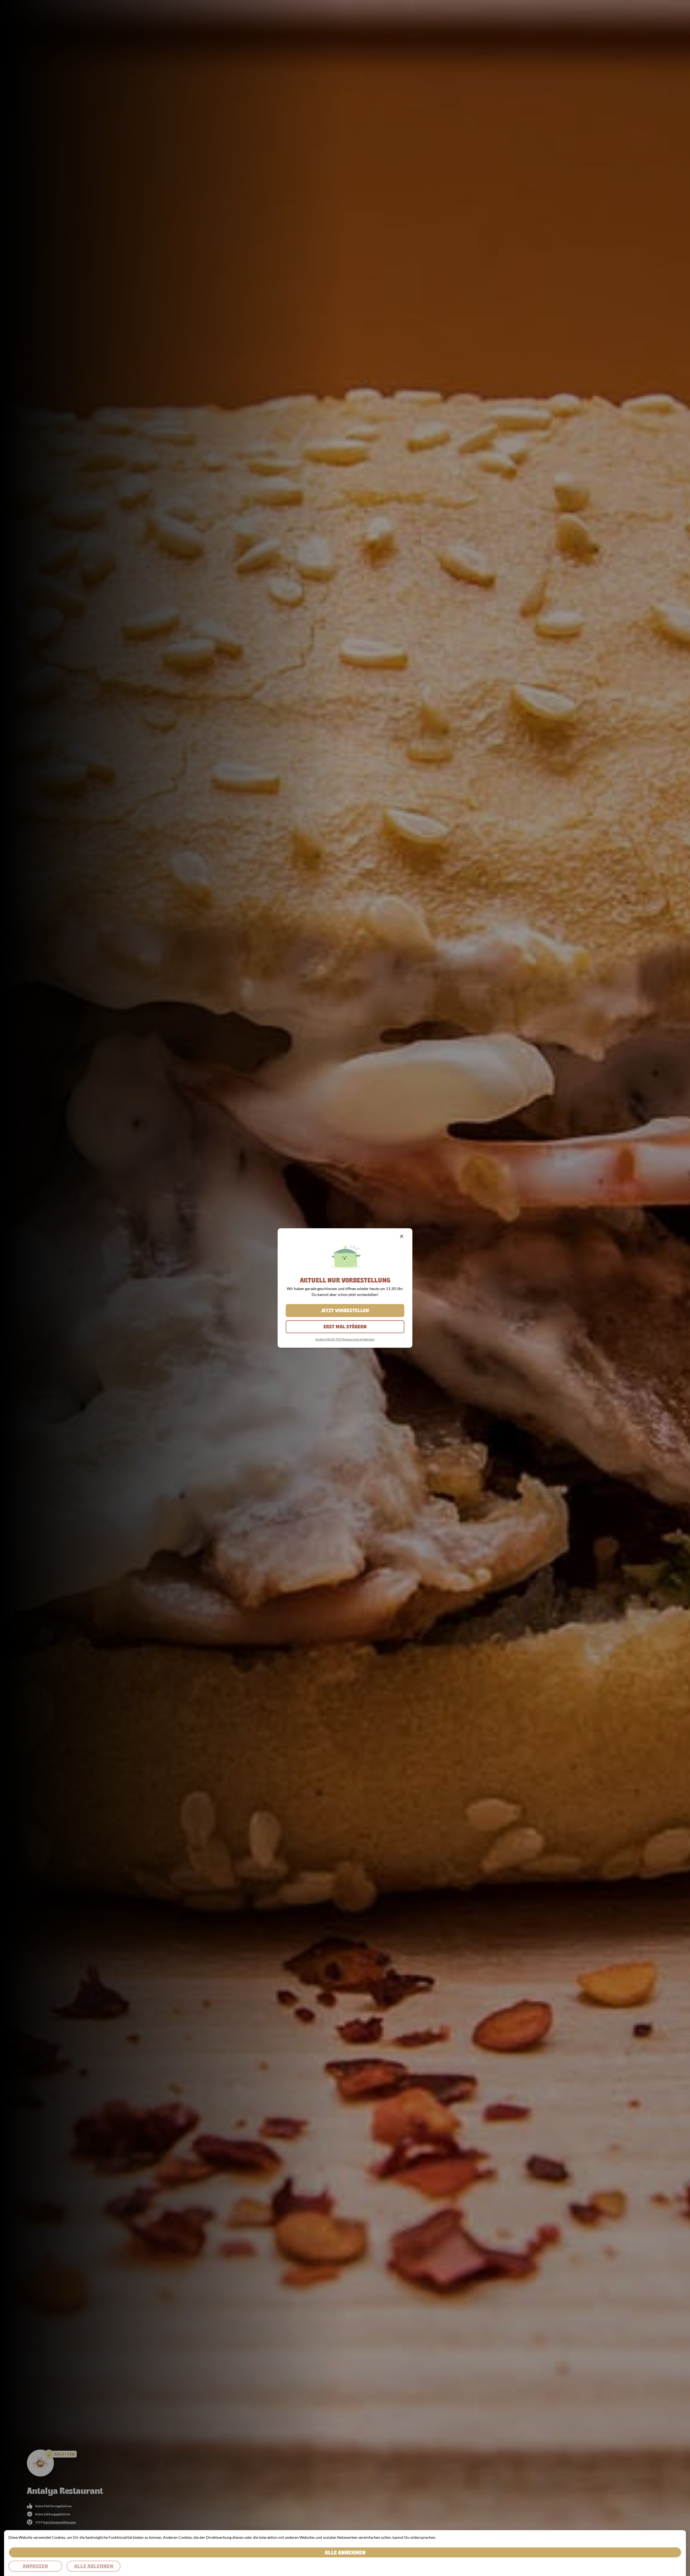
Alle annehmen (345, 2552)
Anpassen (35, 2566)
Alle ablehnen (94, 2566)
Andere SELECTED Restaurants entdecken (345, 1339)
